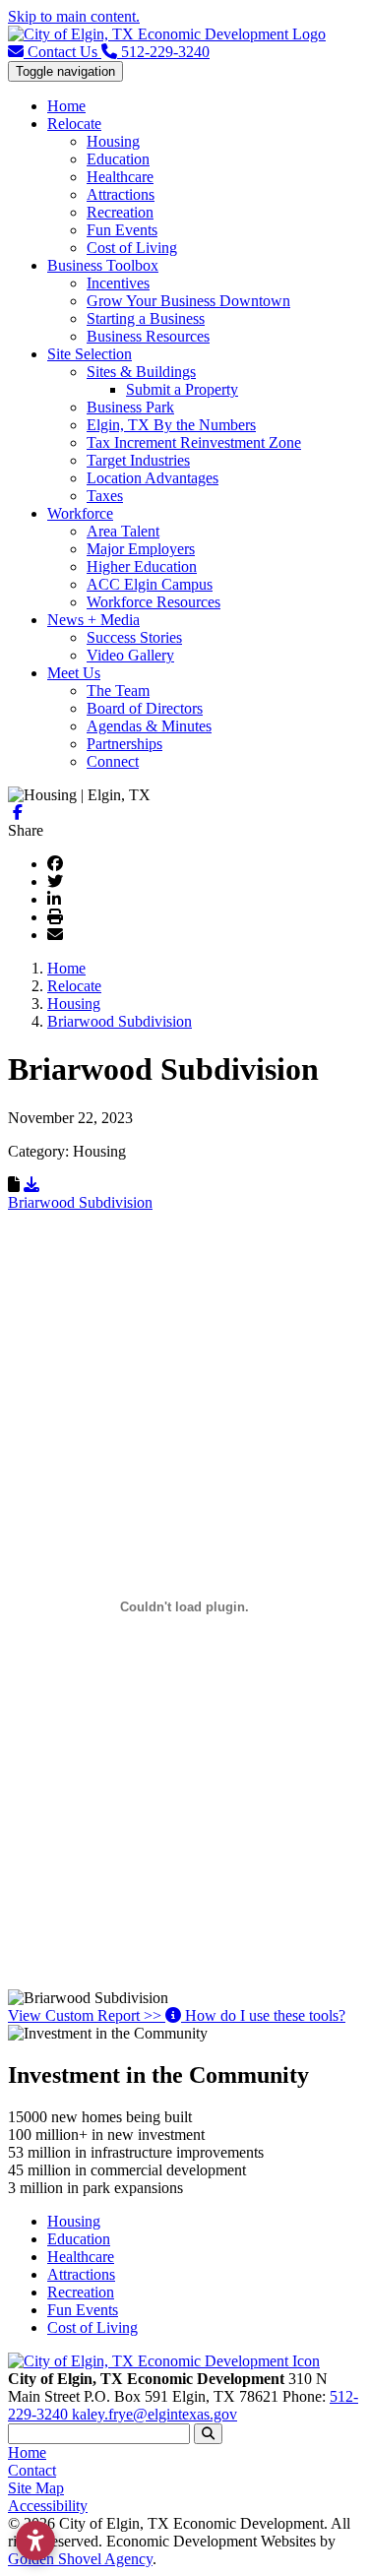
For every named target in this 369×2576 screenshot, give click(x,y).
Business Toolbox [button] (103, 265)
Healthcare (120, 177)
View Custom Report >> (87, 2015)
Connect (113, 761)
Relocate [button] (74, 124)
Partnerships (124, 744)
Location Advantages (153, 478)
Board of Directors (145, 708)
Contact (32, 2470)
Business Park (130, 407)
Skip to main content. (74, 16)
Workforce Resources (154, 602)
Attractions (121, 194)
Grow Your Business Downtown (188, 301)
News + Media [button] (93, 620)
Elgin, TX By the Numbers (171, 425)
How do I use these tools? (263, 2015)
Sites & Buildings (141, 372)
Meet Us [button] (74, 673)
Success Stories (134, 637)
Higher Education (142, 566)
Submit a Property (182, 389)
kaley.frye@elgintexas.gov (154, 2414)
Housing (113, 141)
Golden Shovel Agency (80, 2559)
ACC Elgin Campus (150, 584)
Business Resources (148, 336)
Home (66, 106)
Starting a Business (146, 318)
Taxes (105, 496)
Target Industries (138, 460)
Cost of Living (132, 248)
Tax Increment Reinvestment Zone (194, 442)
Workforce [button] (80, 513)
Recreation (120, 212)
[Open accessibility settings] (35, 2541)
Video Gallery (130, 655)
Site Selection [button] (90, 354)
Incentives (118, 283)
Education (118, 159)
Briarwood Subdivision (80, 1202)
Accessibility (48, 2506)
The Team (118, 691)
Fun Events (122, 230)
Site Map (36, 2488)
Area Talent (123, 531)
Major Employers (141, 549)
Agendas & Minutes (149, 726)
